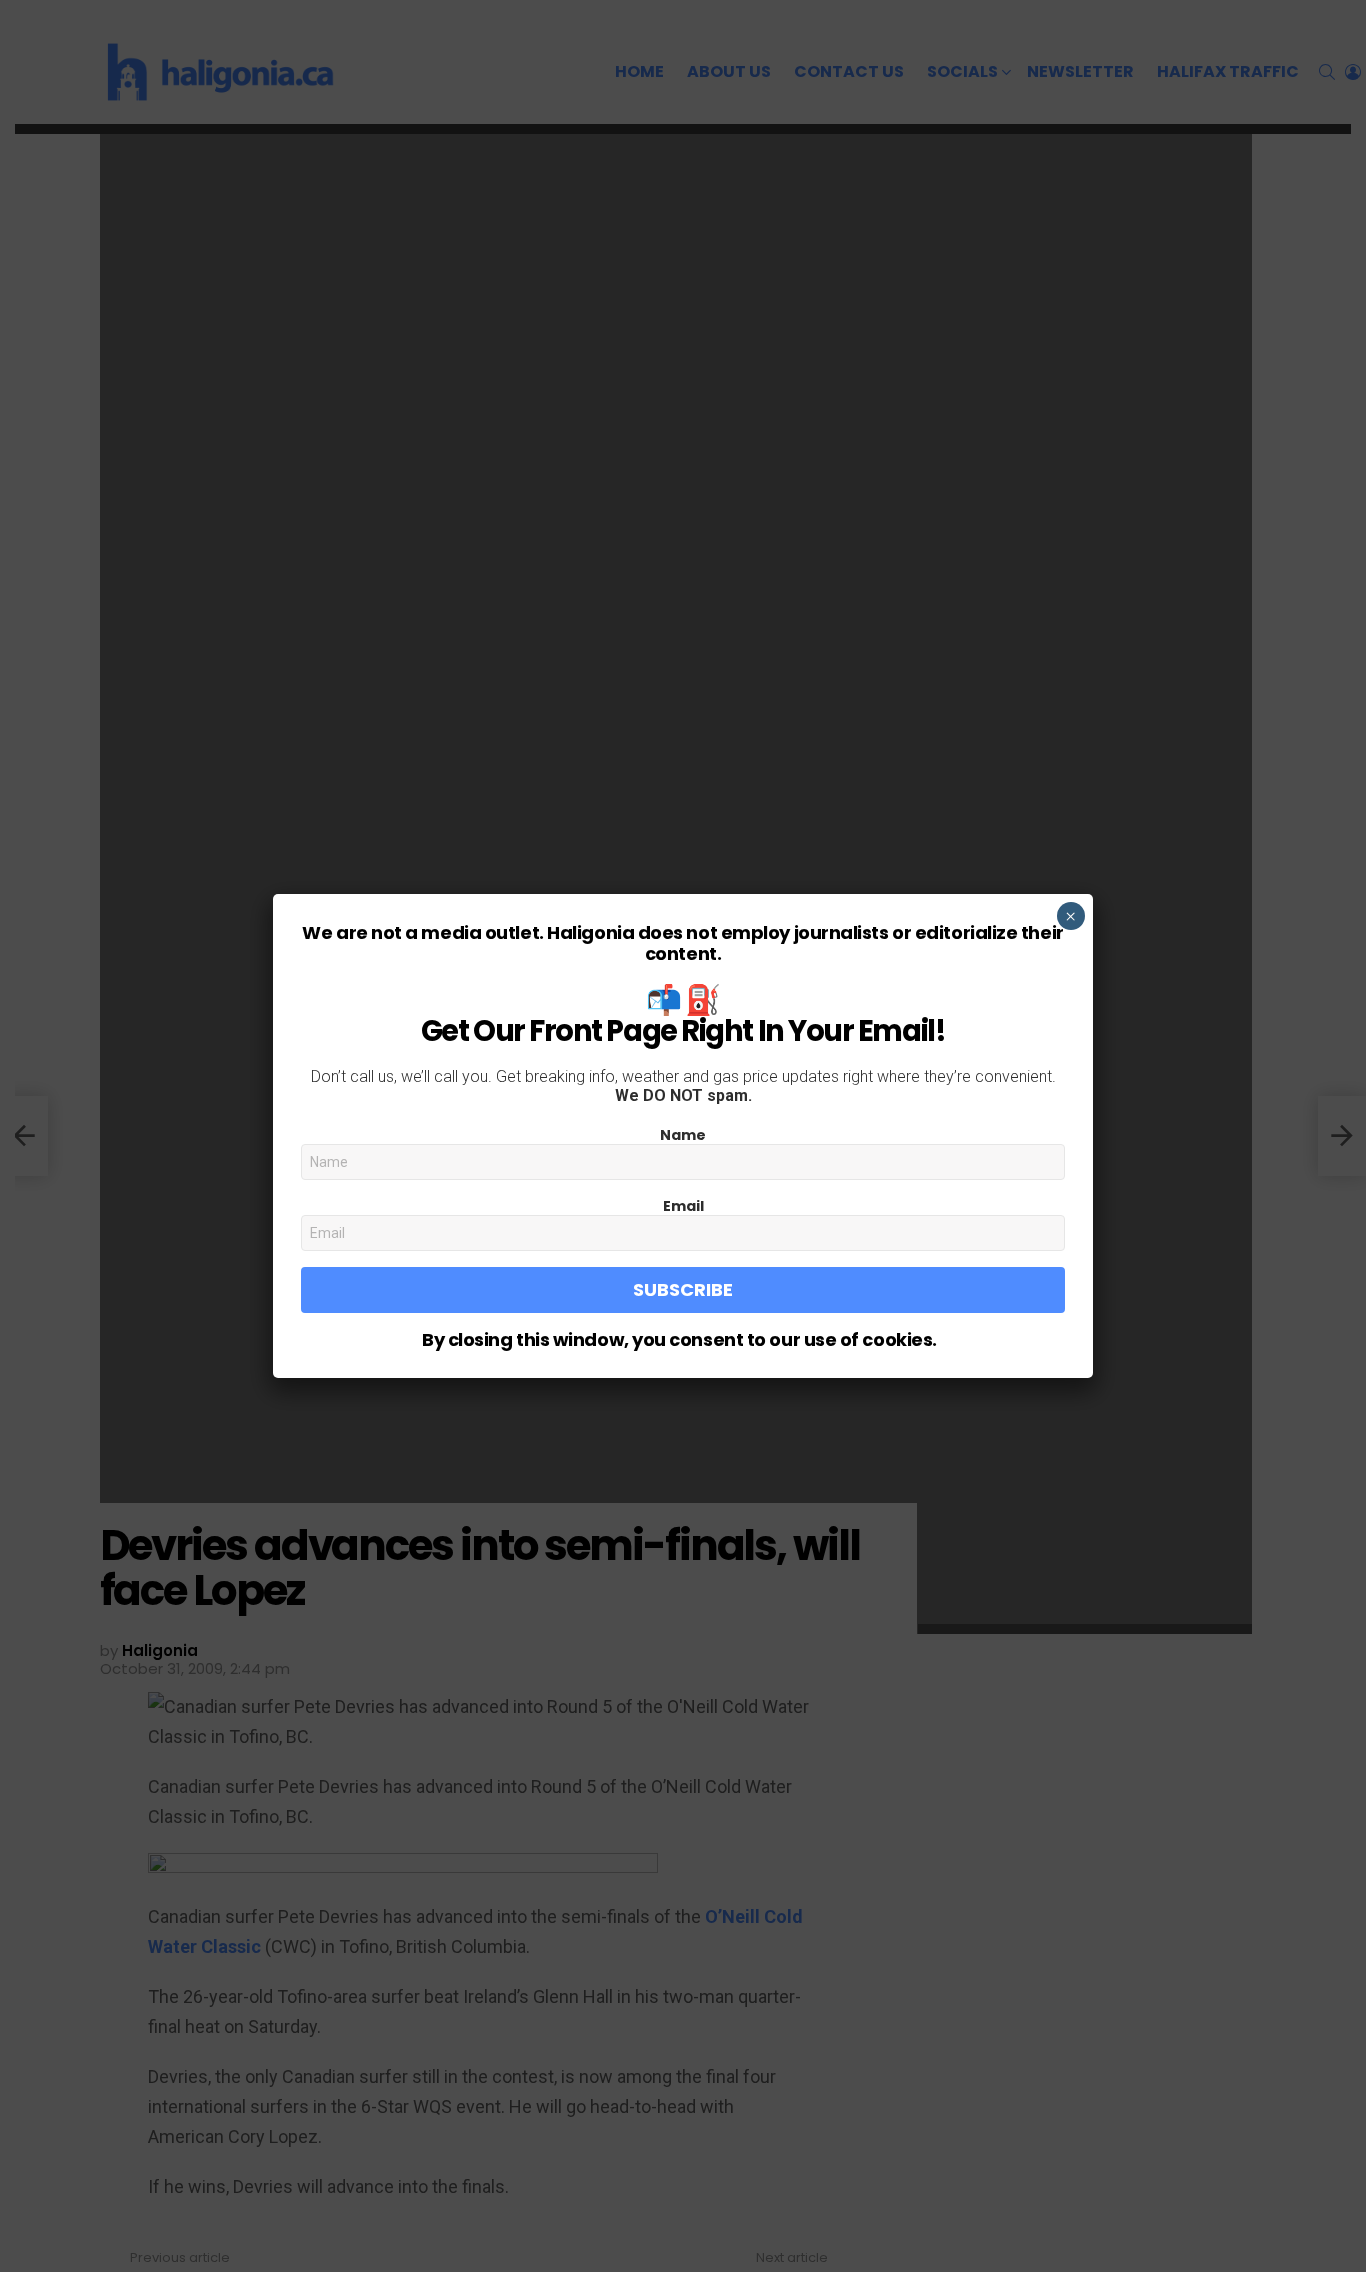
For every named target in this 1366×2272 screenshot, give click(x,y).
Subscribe (683, 1289)
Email (683, 1206)
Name (683, 1135)
